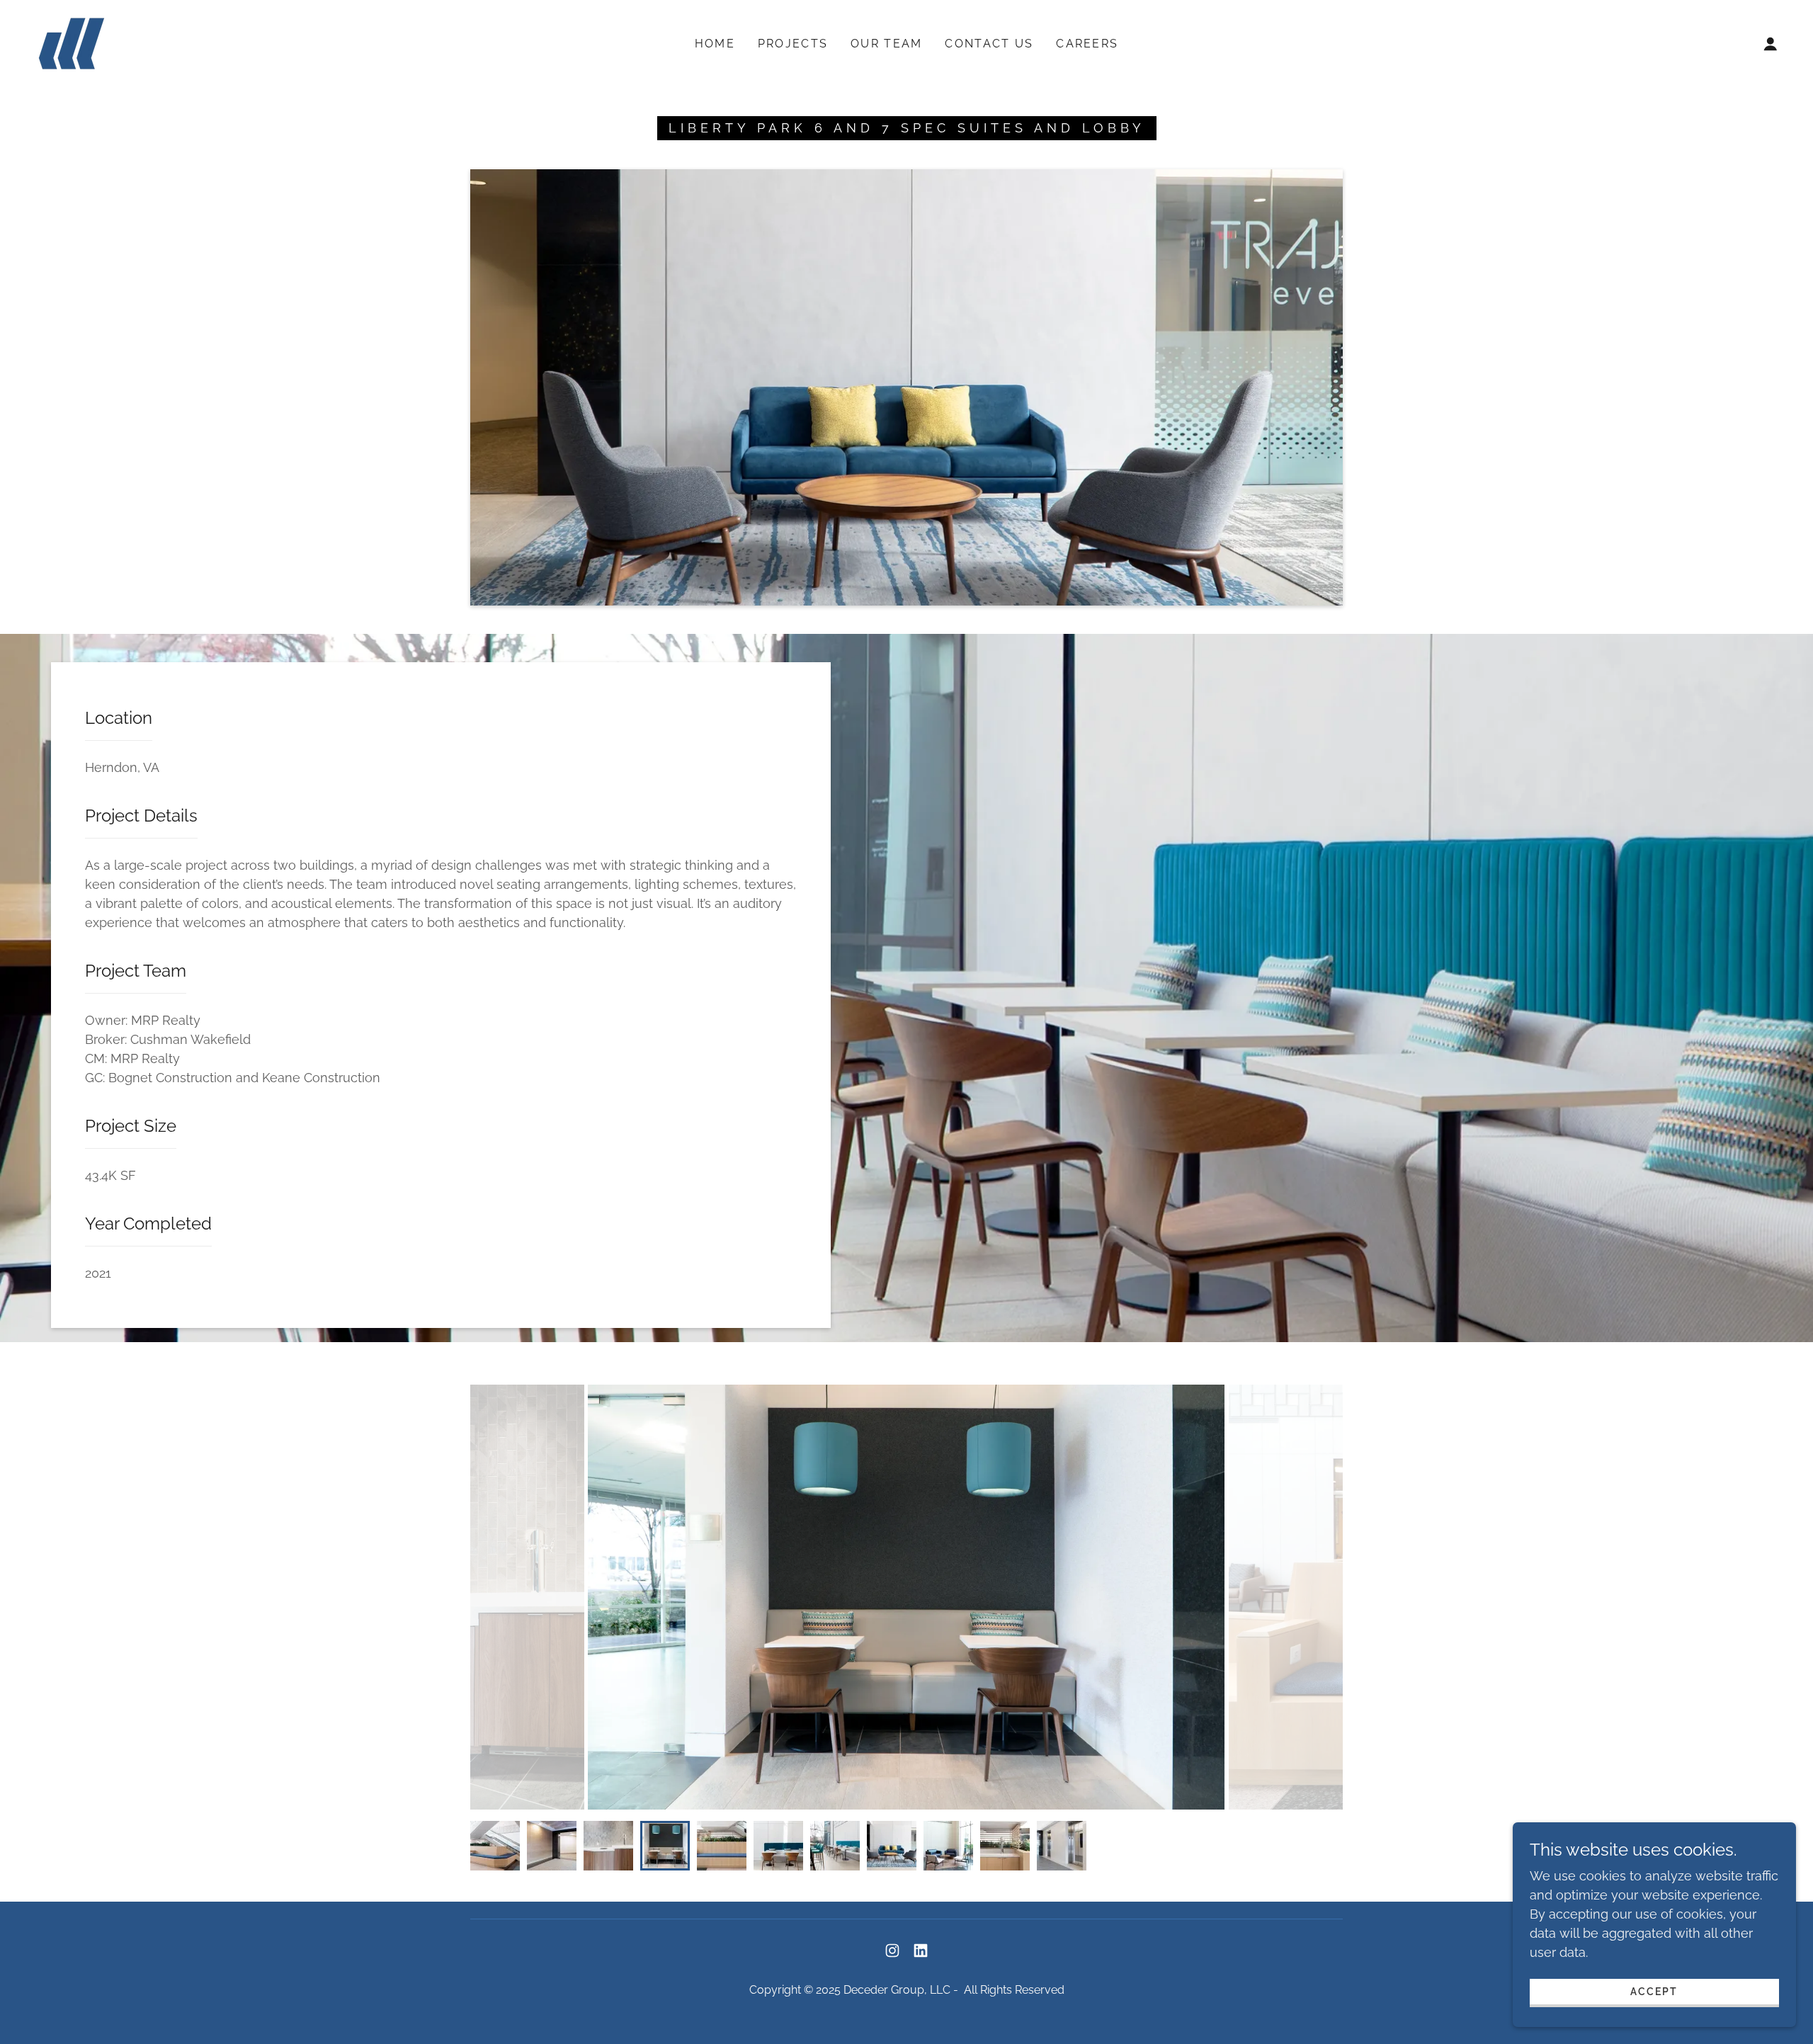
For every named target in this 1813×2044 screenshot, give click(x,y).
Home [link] (715, 44)
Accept (1654, 1992)
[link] (72, 42)
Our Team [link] (886, 44)
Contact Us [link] (989, 44)
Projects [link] (793, 44)
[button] (1771, 44)
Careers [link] (1087, 44)
